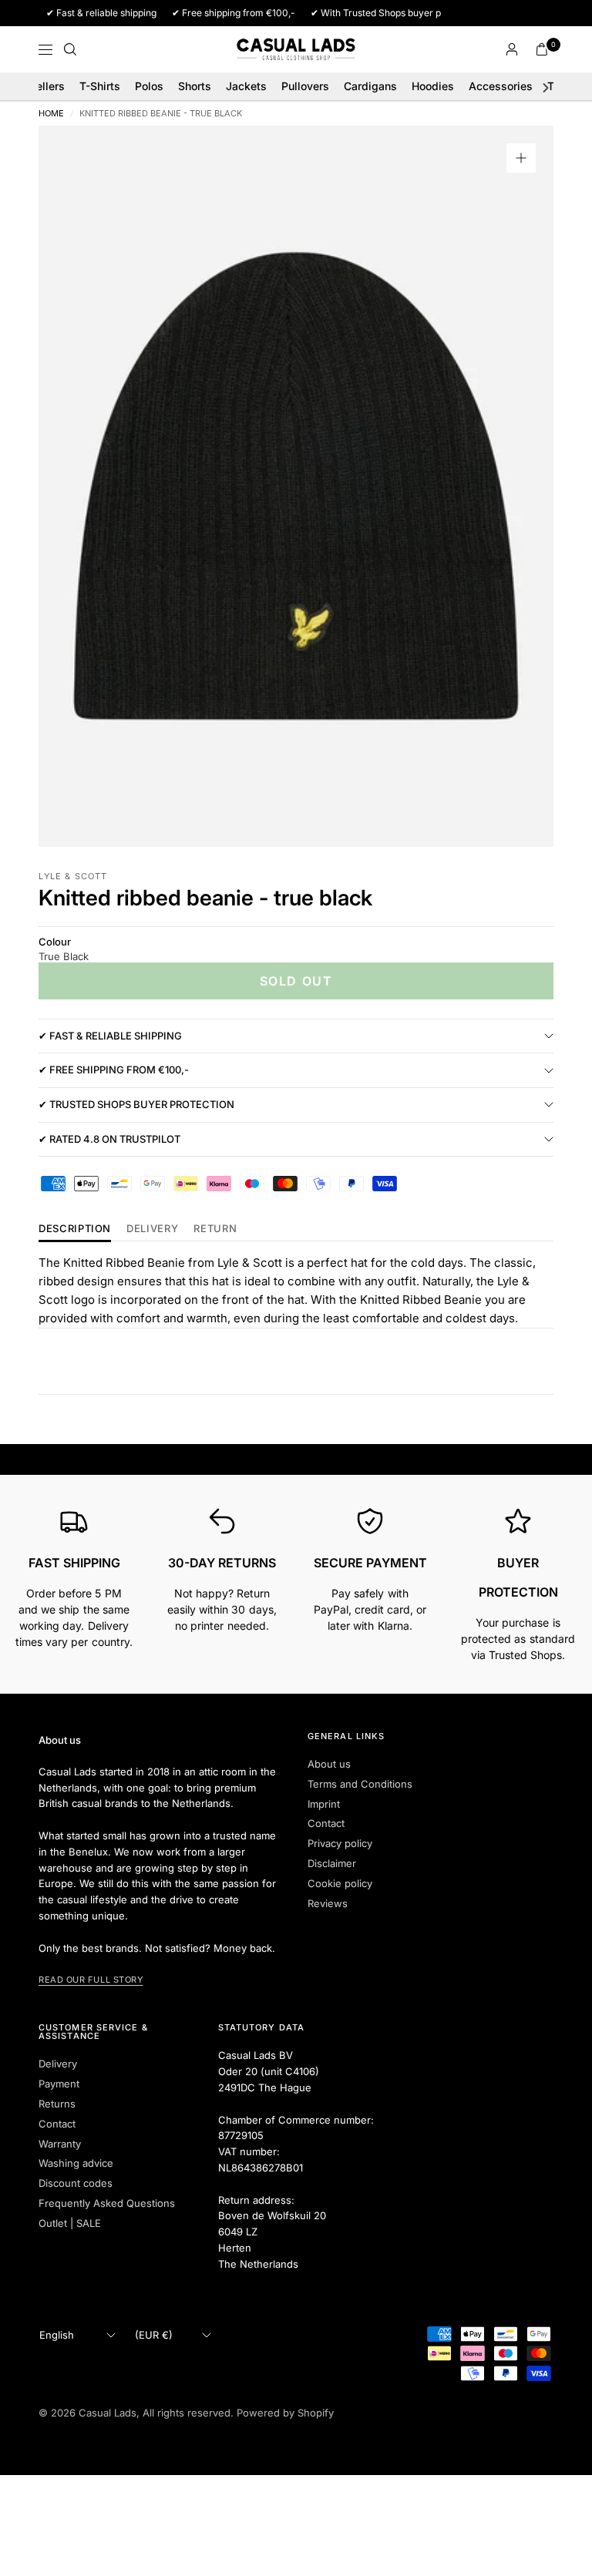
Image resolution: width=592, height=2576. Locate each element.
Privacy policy (340, 1843)
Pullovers (305, 86)
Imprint (324, 1804)
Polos (149, 86)
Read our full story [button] (91, 1980)
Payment (59, 2084)
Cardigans (370, 86)
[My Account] (512, 49)
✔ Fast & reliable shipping (110, 1036)
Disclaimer (332, 1863)
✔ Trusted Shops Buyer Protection (136, 1104)
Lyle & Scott (73, 876)
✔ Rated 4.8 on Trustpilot (109, 1139)
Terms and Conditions (360, 1784)
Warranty (60, 2144)
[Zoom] (521, 158)
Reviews (328, 1903)
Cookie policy (340, 1883)
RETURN (215, 1229)
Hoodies (433, 86)
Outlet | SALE (70, 2223)
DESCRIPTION (75, 1229)
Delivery (152, 1229)
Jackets (246, 86)
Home (51, 114)
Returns (57, 2104)
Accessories (501, 86)
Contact (326, 1823)
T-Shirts (100, 86)
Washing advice (76, 2163)
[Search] (70, 49)
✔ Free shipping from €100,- (114, 1070)
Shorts (195, 86)
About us (329, 1764)
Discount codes (76, 2183)
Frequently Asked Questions (107, 2203)
